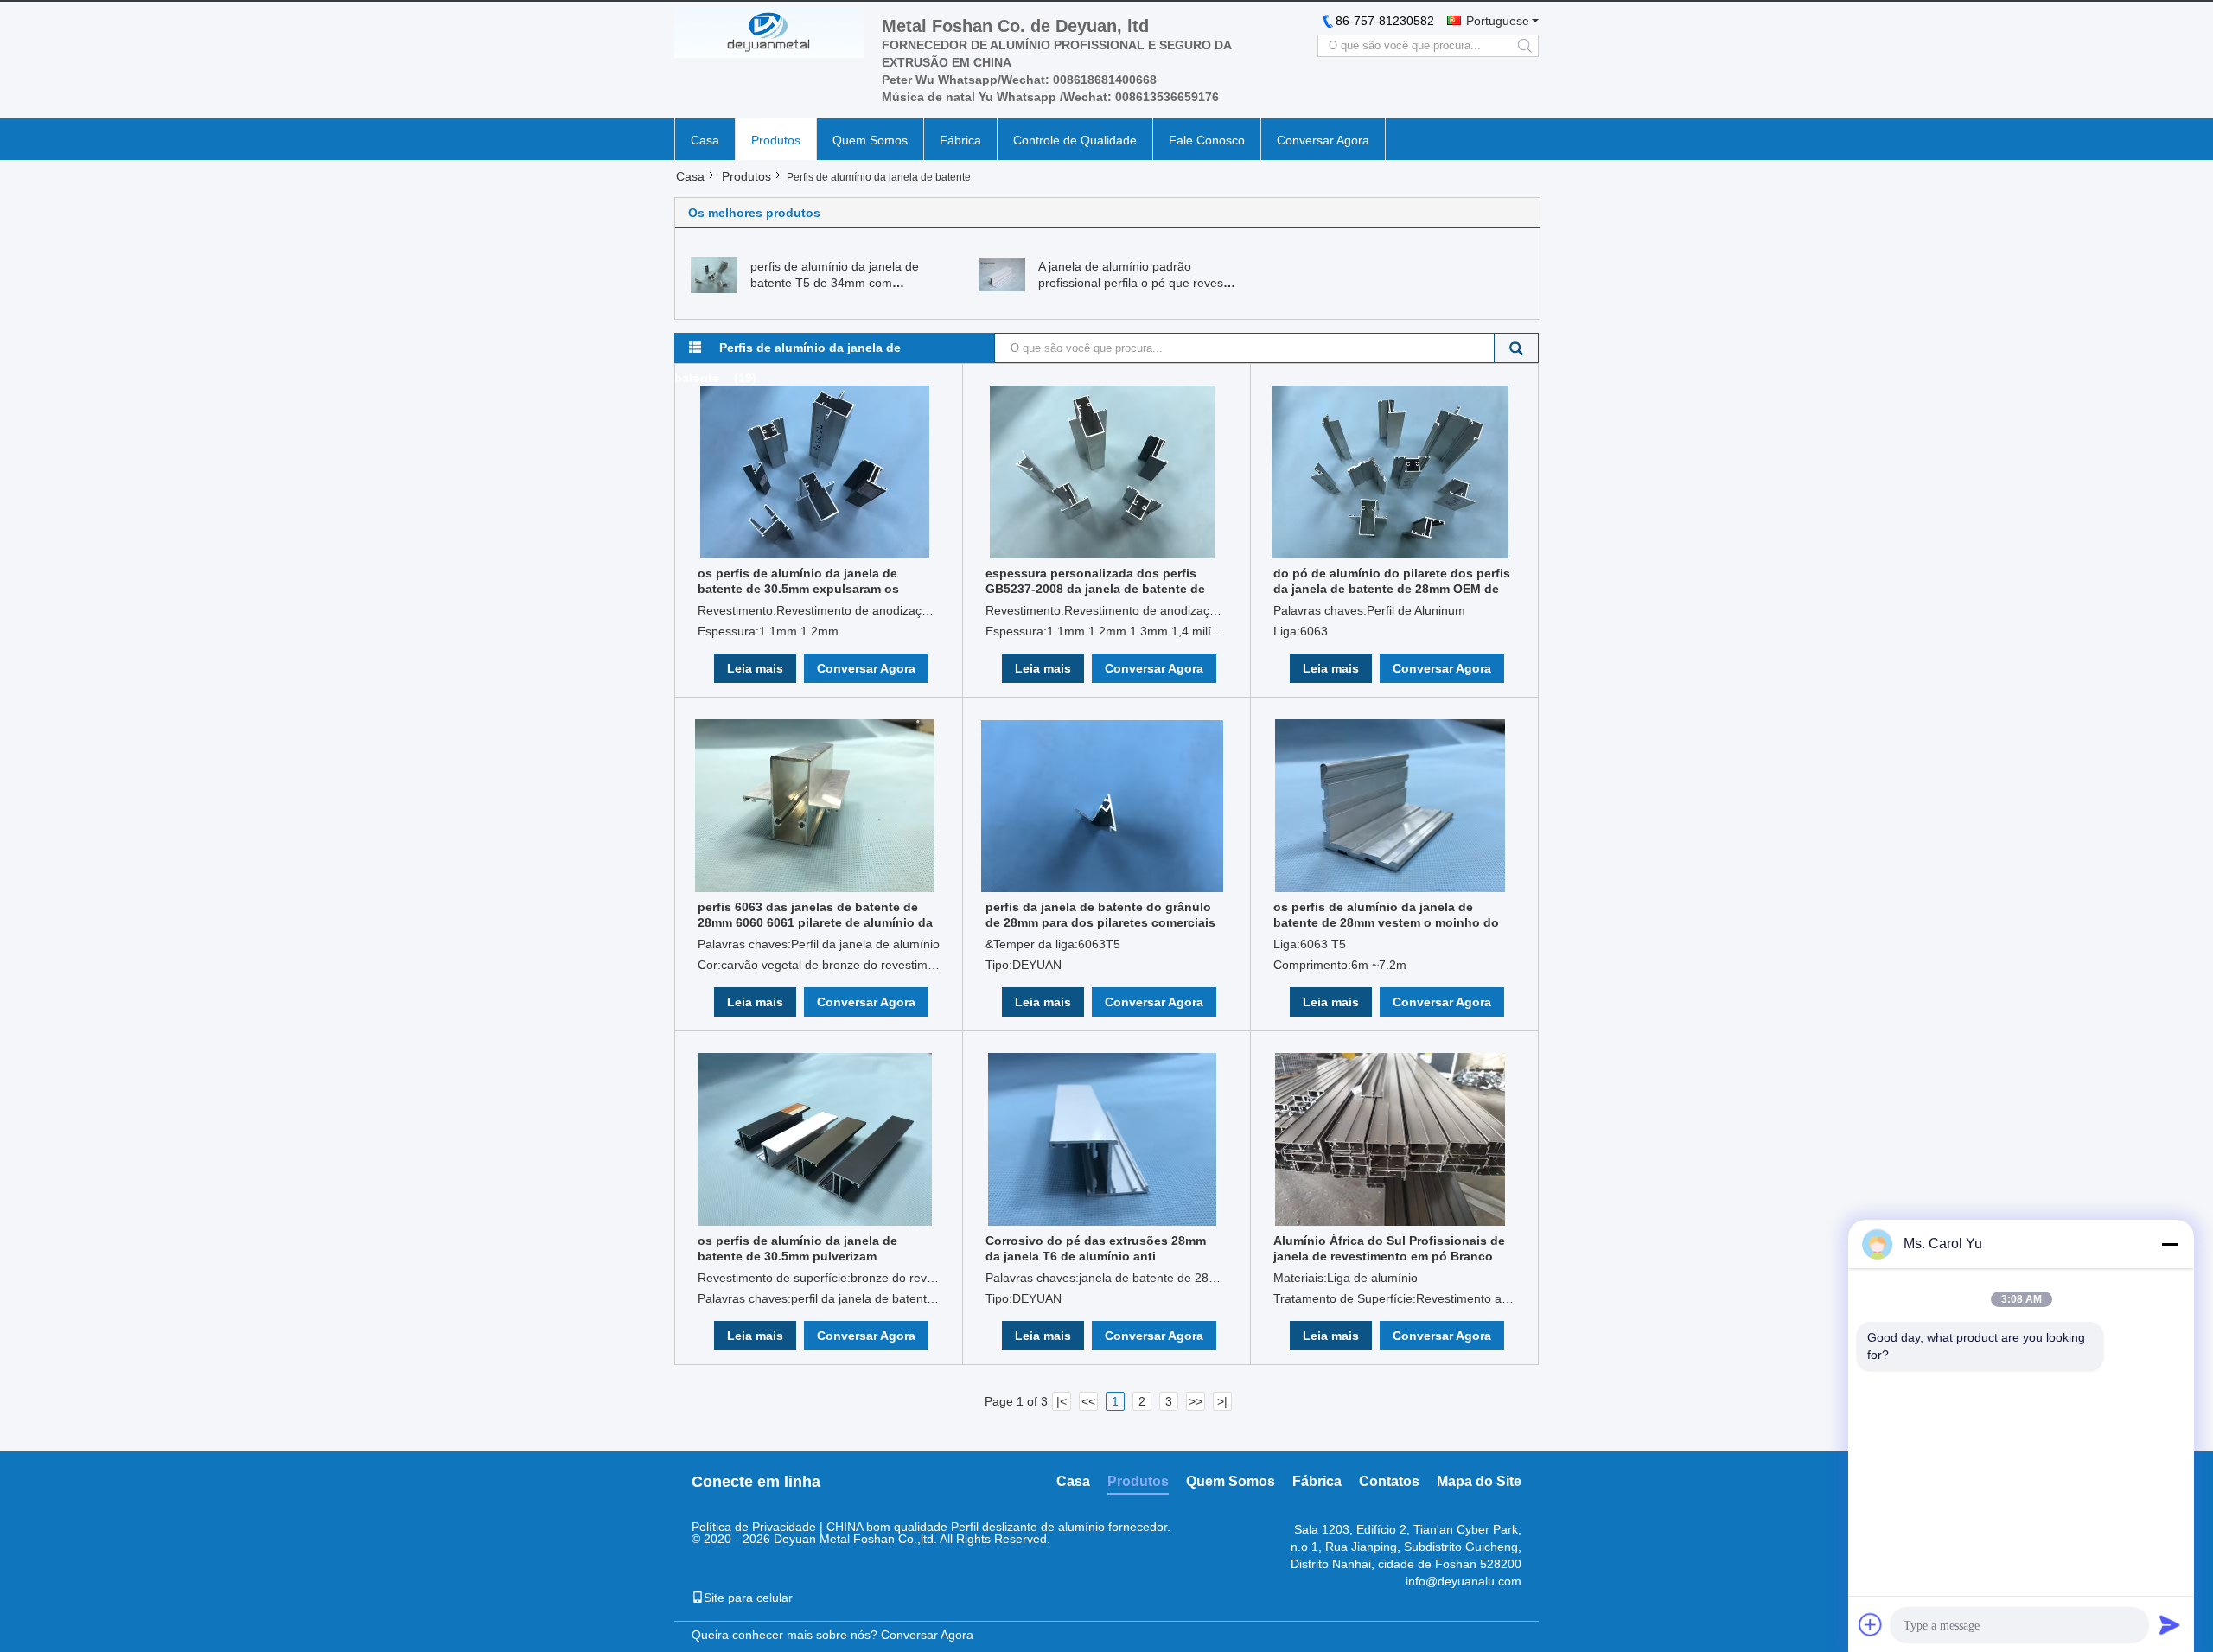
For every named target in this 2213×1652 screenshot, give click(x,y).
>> (1196, 1401)
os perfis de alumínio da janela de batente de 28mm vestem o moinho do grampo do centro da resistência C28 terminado (1386, 915)
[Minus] (2170, 1244)
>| (1222, 1401)
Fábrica (960, 140)
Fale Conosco (1207, 140)
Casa (705, 140)
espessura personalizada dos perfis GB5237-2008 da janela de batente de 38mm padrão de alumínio (1095, 581)
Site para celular (748, 1598)
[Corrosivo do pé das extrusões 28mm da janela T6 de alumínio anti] (1102, 1139)
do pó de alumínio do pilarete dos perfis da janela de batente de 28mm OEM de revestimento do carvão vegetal (1392, 581)
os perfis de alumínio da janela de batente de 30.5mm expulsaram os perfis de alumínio (798, 581)
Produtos (776, 140)
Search (1517, 348)
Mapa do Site (1479, 1481)
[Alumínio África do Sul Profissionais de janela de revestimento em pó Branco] (1390, 1139)
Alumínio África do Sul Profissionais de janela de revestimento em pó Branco (1389, 1248)
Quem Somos (870, 140)
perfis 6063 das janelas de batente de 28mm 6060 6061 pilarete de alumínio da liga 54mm (815, 915)
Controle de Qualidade (1075, 140)
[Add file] (1871, 1624)
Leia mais (755, 668)
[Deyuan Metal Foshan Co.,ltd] (769, 32)
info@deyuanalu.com (1464, 1581)
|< (1062, 1401)
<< (1088, 1401)
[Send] (2170, 1624)
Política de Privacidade (754, 1527)
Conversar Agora (1323, 140)
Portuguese (1498, 21)
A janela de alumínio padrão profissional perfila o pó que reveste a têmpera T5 (1136, 283)
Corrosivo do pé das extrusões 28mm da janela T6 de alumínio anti (1096, 1248)
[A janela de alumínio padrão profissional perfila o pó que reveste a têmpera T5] (1002, 274)
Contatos (1389, 1481)
